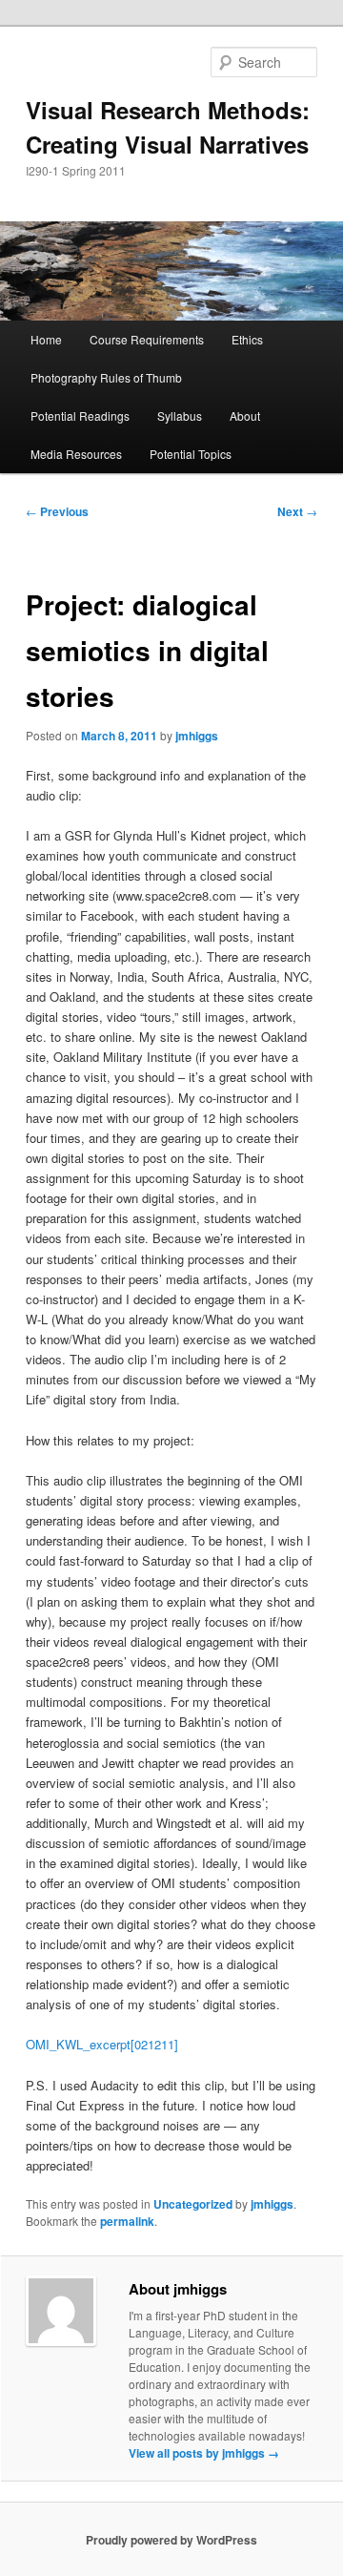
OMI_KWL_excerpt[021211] (102, 2044)
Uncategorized (193, 2204)
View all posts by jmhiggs (204, 2453)
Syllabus (180, 415)
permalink (127, 2221)
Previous (57, 511)
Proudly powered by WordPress (171, 2540)
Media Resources (76, 454)
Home (46, 339)
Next (297, 511)
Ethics (247, 339)
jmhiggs (197, 736)
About (245, 415)
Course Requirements (147, 339)
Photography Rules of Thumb (106, 377)
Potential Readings (80, 415)
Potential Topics (191, 454)
